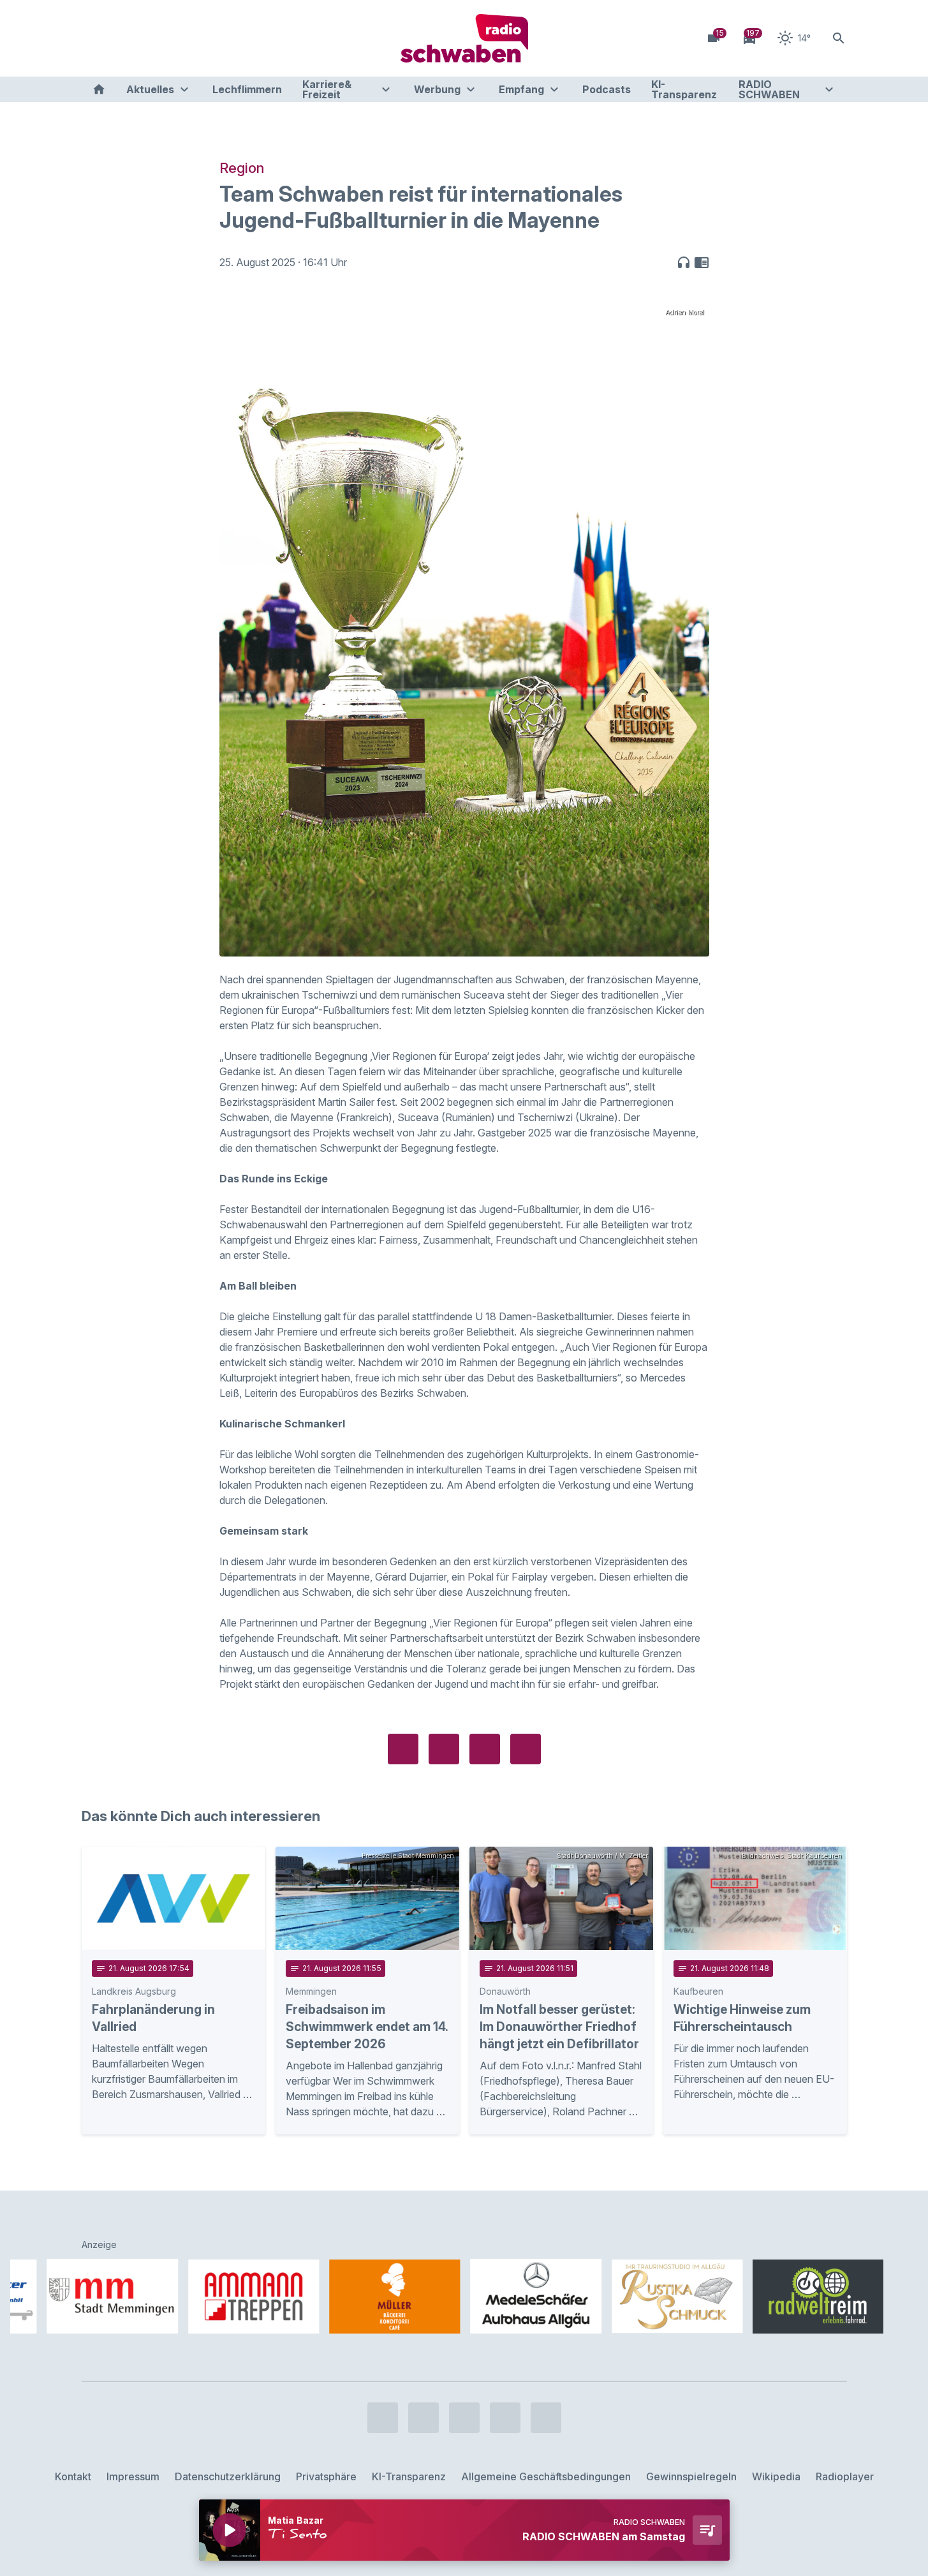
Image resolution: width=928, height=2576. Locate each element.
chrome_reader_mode (702, 262)
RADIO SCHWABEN (769, 89)
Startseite (99, 89)
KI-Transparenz (684, 89)
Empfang (521, 89)
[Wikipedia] (196, 38)
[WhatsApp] (171, 38)
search (839, 38)
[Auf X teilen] (444, 1749)
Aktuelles (150, 89)
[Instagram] (120, 38)
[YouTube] (145, 38)
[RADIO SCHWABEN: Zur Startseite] (464, 38)
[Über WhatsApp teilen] (485, 1749)
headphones (684, 262)
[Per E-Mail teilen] (526, 1749)
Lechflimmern (247, 89)
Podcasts (607, 89)
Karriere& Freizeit (327, 89)
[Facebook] (94, 38)
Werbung (437, 89)
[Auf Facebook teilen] (403, 1749)
